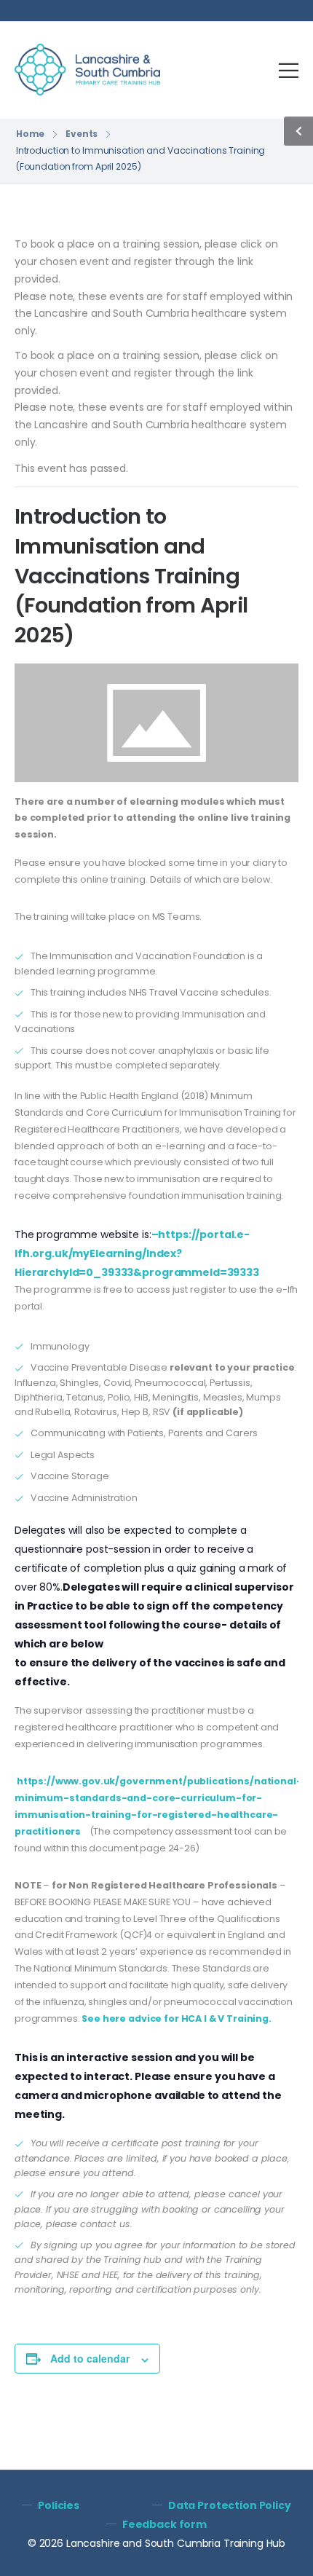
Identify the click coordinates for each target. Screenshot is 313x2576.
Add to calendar (90, 2358)
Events (82, 134)
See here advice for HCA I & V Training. (177, 2018)
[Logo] (87, 70)
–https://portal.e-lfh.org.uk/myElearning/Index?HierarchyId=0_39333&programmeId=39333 (137, 1253)
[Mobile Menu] (289, 70)
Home (31, 134)
